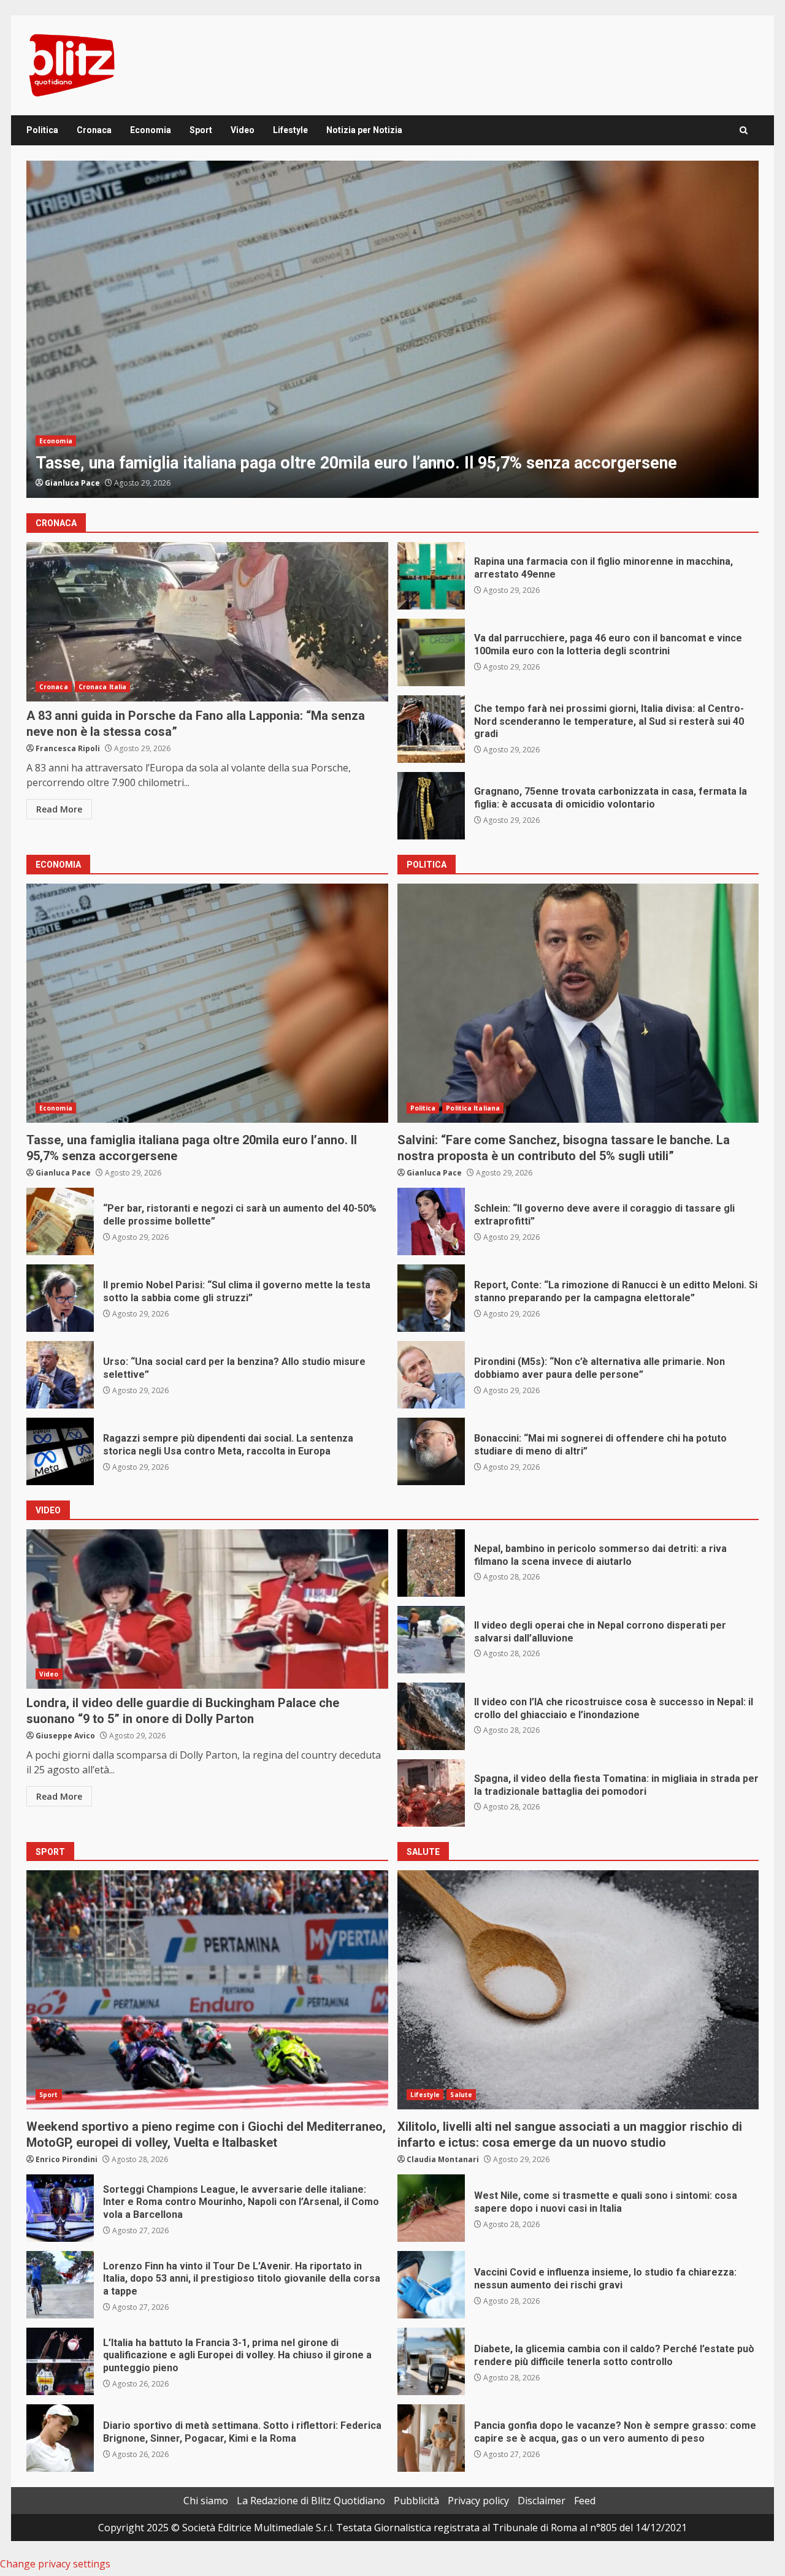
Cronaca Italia (102, 687)
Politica (42, 130)
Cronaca (94, 130)
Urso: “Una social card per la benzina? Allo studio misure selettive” (60, 1375)
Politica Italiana (102, 441)
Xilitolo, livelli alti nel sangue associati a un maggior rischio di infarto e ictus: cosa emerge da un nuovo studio (578, 1990)
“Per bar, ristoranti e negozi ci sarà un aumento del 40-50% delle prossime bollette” (60, 1221)
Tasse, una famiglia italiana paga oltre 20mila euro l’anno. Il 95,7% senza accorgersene (207, 1003)
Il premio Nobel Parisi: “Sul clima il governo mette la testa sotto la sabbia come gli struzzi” (60, 1298)
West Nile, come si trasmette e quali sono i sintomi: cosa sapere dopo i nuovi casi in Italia (431, 2208)
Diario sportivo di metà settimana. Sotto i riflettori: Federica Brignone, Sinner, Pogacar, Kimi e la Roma (60, 2438)
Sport (201, 130)
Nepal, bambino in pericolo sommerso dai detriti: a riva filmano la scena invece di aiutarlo (431, 1563)
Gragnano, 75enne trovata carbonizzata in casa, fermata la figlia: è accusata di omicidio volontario (431, 806)
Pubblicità (416, 2501)
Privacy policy (478, 2501)
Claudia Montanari (443, 2159)
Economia (151, 130)
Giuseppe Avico (65, 1736)
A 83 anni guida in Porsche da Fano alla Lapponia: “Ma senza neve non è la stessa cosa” (207, 622)
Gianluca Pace (72, 483)
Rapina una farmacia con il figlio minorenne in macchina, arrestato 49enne (431, 576)
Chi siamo (206, 2501)
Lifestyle (290, 130)
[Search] (744, 130)
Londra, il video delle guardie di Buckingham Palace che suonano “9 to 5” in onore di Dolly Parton (207, 1609)
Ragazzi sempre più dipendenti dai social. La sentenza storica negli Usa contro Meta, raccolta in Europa (60, 1451)
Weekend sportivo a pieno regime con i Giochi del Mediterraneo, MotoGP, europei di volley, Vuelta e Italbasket (207, 1990)
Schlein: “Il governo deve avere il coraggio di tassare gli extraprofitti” (392, 329)
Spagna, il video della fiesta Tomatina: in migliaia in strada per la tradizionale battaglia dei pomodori (431, 1793)
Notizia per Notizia (364, 130)
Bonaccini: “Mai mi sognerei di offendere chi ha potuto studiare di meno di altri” (431, 1451)
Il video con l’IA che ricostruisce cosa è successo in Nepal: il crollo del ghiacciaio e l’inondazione (431, 1716)
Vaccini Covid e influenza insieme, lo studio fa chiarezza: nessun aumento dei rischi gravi (431, 2285)
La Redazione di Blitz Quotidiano (311, 2501)
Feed (585, 2501)
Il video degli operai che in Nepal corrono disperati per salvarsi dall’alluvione (431, 1640)
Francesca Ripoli (68, 748)
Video (243, 130)
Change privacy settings (55, 2564)
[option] (392, 329)
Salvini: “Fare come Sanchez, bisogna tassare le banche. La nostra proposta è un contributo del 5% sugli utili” (578, 1003)
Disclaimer (542, 2501)
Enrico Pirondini (67, 2159)
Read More (59, 809)
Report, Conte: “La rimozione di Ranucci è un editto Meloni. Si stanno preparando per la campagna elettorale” (431, 1298)
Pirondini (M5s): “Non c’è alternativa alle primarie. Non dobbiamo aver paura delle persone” (431, 1375)
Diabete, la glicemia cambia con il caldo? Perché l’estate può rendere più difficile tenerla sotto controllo (431, 2361)
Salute (461, 2095)
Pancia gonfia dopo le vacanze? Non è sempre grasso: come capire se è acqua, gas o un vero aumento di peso (431, 2438)
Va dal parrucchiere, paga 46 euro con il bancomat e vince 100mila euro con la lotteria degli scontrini (431, 652)
